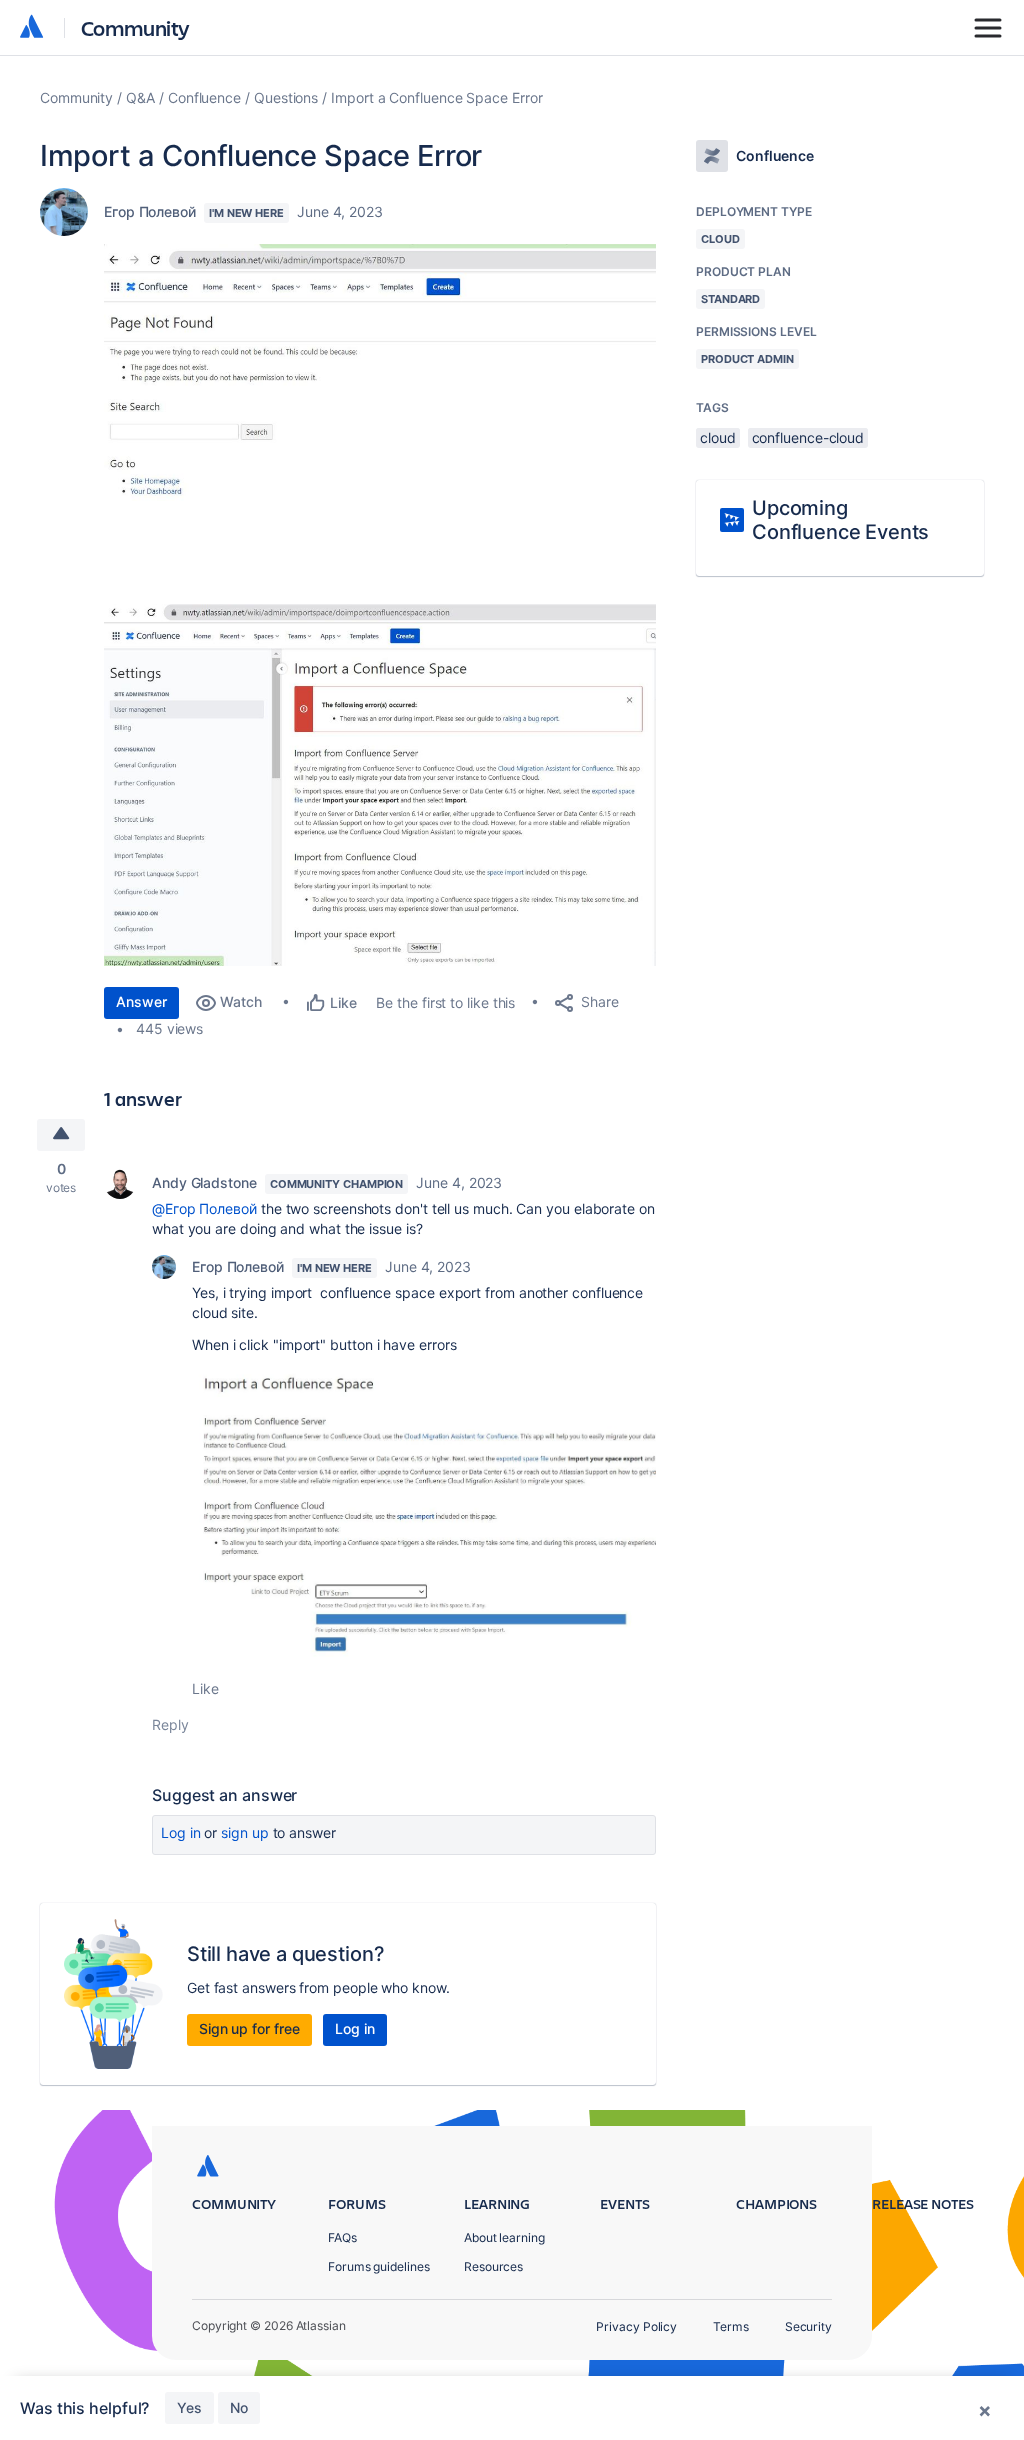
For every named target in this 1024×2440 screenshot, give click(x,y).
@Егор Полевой (204, 1208)
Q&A (140, 97)
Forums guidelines (379, 2266)
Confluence (204, 97)
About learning (504, 2237)
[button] (380, 421)
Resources (493, 2266)
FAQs (342, 2237)
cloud (718, 437)
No (239, 2407)
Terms (731, 2326)
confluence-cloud (808, 437)
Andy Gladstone (204, 1182)
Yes (189, 2407)
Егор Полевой (150, 211)
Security (808, 2326)
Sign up (244, 1832)
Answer (141, 1001)
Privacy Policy (636, 2326)
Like (205, 1688)
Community (135, 27)
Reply (170, 1724)
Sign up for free (249, 2028)
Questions (286, 97)
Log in (181, 1832)
